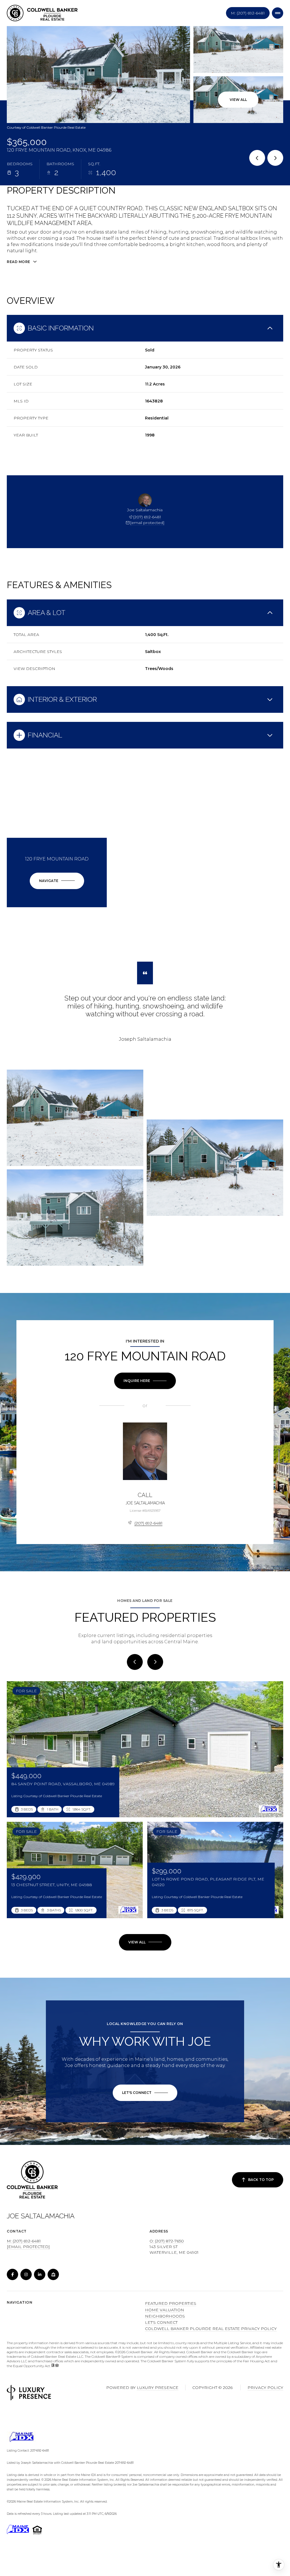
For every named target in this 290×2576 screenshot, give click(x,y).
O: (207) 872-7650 (167, 2241)
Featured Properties (171, 2303)
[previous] (135, 1662)
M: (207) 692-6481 (248, 13)
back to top (261, 2180)
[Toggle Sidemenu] (278, 13)
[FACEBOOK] (12, 2274)
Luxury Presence (158, 2388)
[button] (145, 2093)
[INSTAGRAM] (26, 2274)
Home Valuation (165, 2310)
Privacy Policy (265, 2388)
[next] (155, 1662)
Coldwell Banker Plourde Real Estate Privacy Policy (211, 2329)
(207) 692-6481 (147, 517)
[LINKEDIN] (40, 2274)
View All (238, 100)
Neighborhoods (165, 2316)
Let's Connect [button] (161, 2322)
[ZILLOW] (53, 2274)
